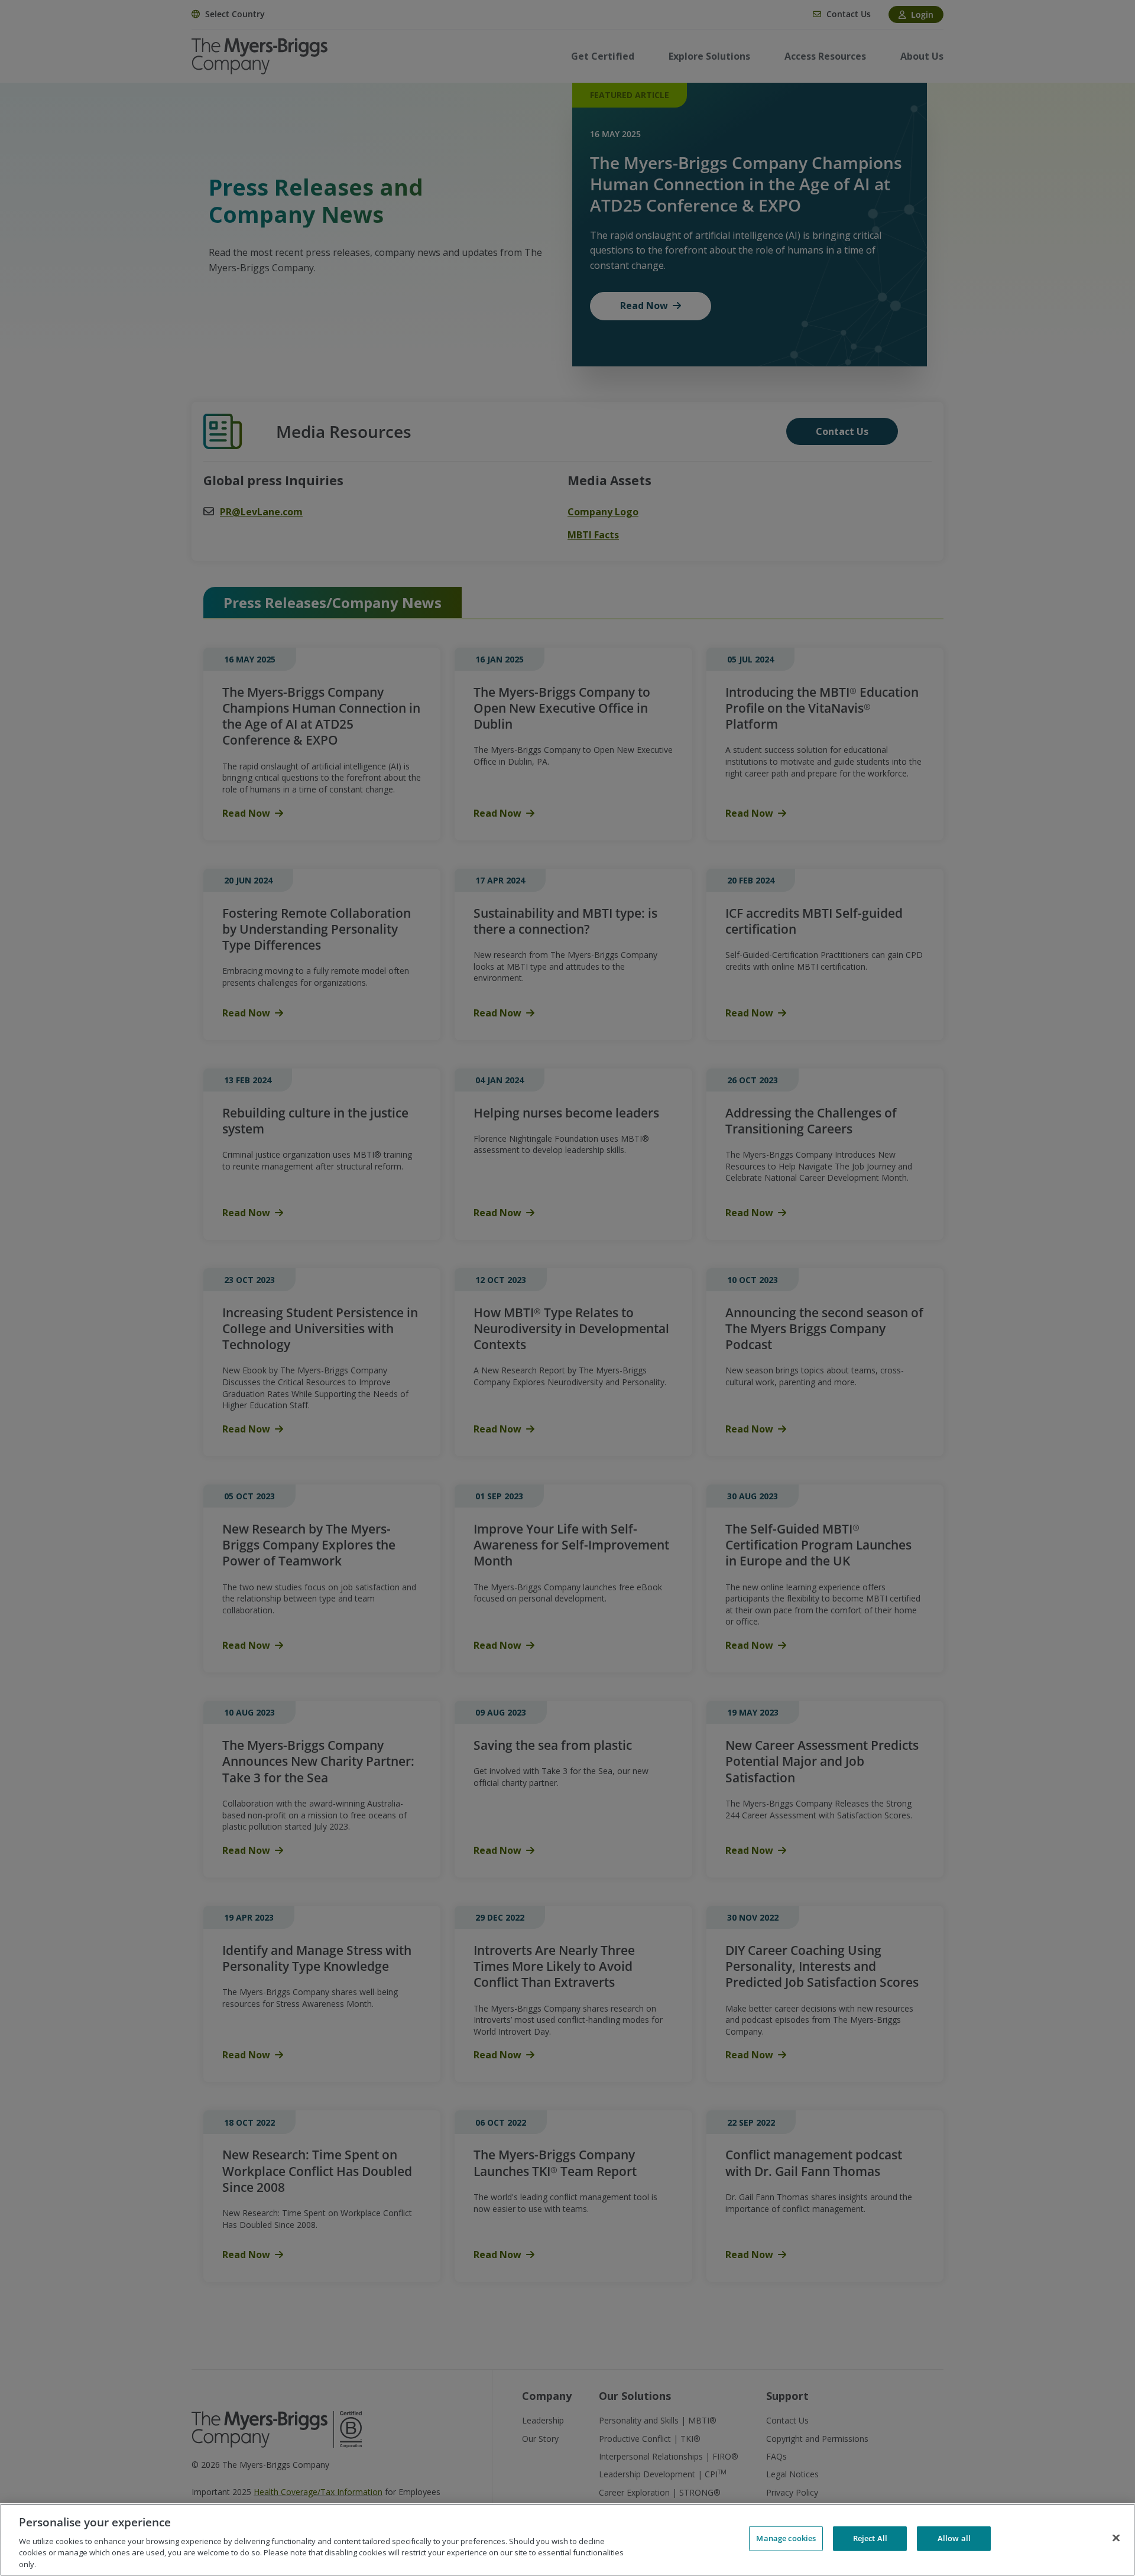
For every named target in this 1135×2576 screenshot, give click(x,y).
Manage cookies (786, 2538)
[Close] (1116, 2538)
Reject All (870, 2538)
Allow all (954, 2538)
